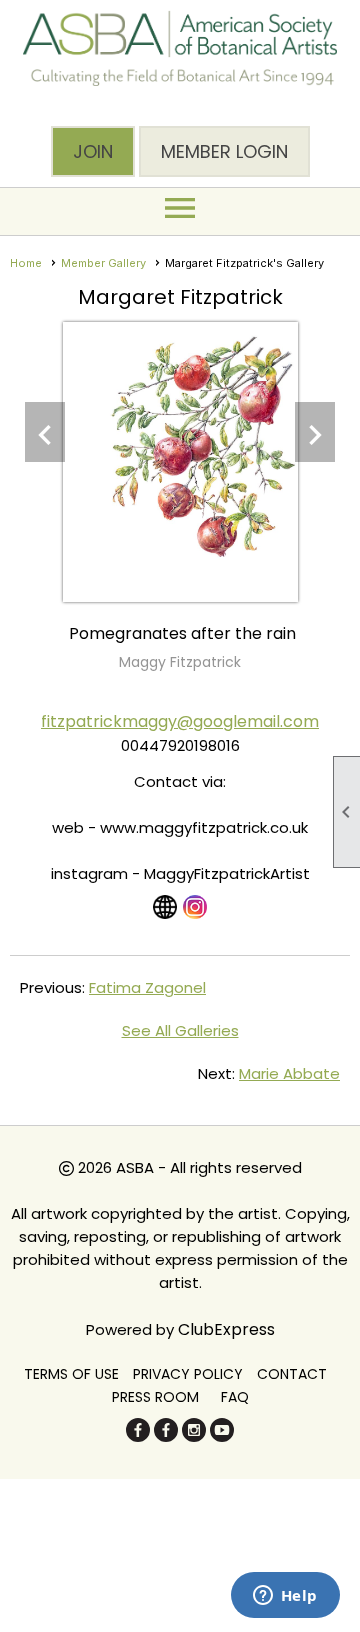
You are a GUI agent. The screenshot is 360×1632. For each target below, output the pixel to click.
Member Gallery (103, 263)
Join (93, 151)
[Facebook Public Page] (138, 1436)
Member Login (224, 151)
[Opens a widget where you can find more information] (285, 1597)
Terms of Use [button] (71, 1374)
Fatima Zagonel (147, 987)
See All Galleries (180, 1030)
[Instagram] (194, 1436)
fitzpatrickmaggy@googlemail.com (180, 721)
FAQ (235, 1397)
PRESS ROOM (155, 1397)
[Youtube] (222, 1436)
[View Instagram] (195, 907)
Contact (292, 1374)
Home (26, 263)
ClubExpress (226, 1329)
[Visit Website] (165, 907)
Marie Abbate (289, 1073)
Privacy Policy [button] (188, 1374)
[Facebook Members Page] (166, 1436)
